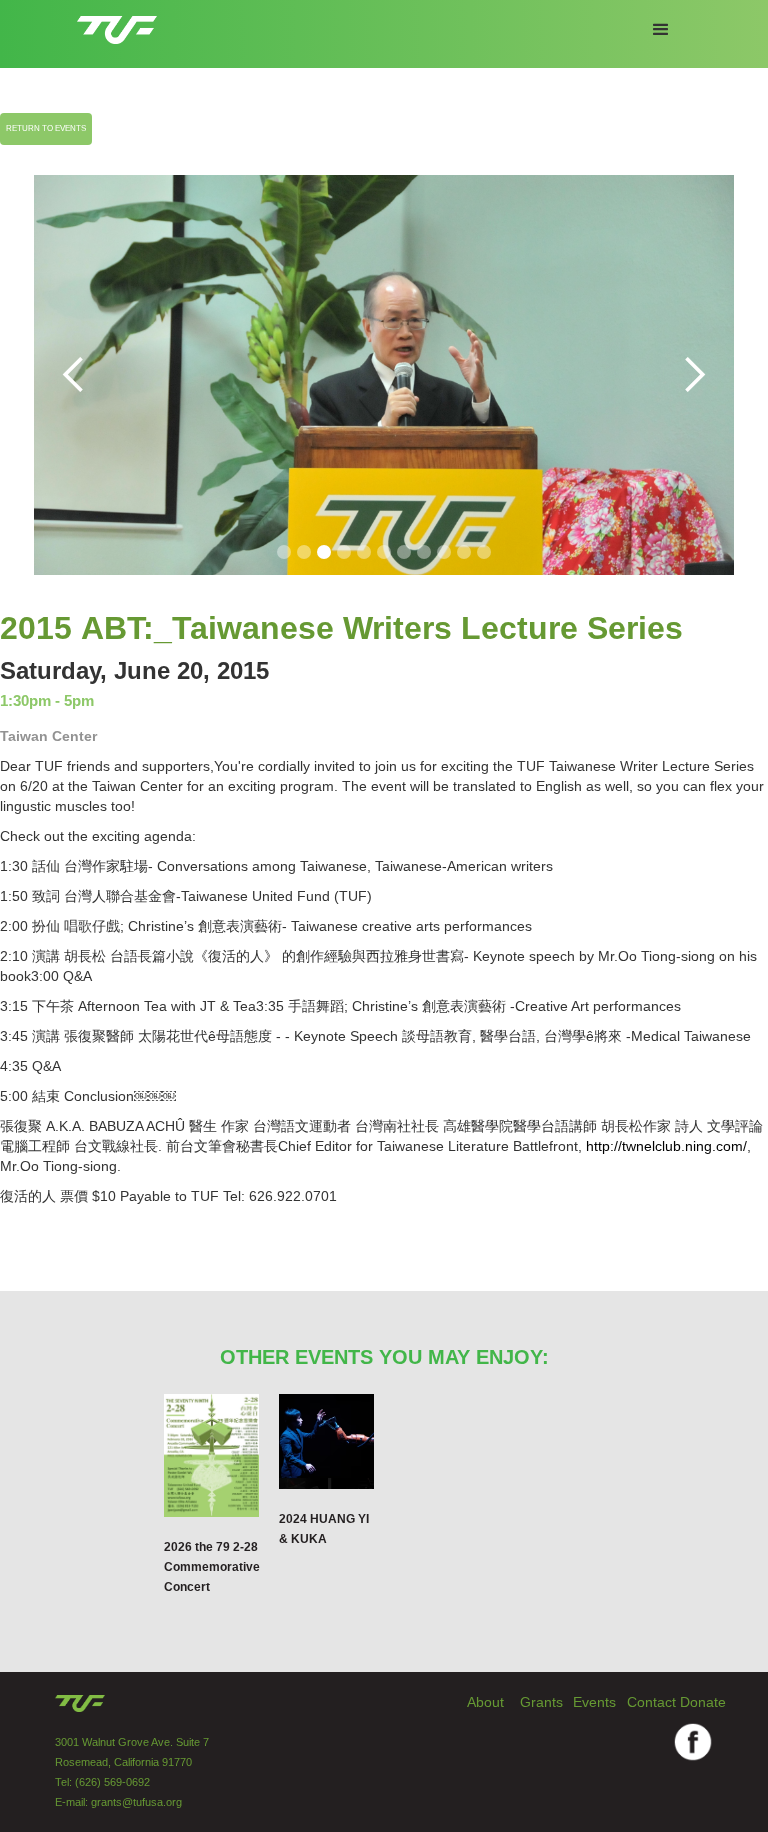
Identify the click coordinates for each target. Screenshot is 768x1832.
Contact (651, 1702)
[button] (661, 30)
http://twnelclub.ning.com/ (666, 1146)
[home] (117, 22)
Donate (703, 1702)
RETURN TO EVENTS (46, 128)
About (485, 1702)
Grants (541, 1702)
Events (594, 1702)
